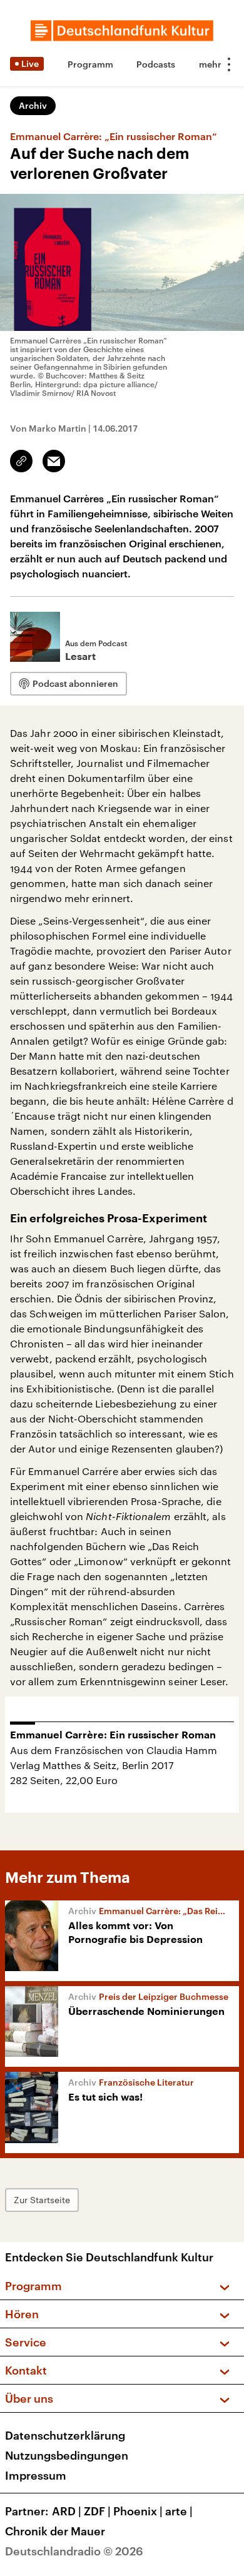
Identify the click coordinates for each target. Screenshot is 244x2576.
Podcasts (156, 64)
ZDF (97, 2511)
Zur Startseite (42, 2200)
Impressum (36, 2475)
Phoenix (138, 2511)
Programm (90, 64)
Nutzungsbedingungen (67, 2455)
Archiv (33, 105)
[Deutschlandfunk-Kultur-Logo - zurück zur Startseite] (122, 31)
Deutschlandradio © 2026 (74, 2551)
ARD (67, 2511)
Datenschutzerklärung (65, 2435)
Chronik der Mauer (55, 2531)
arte (179, 2511)
